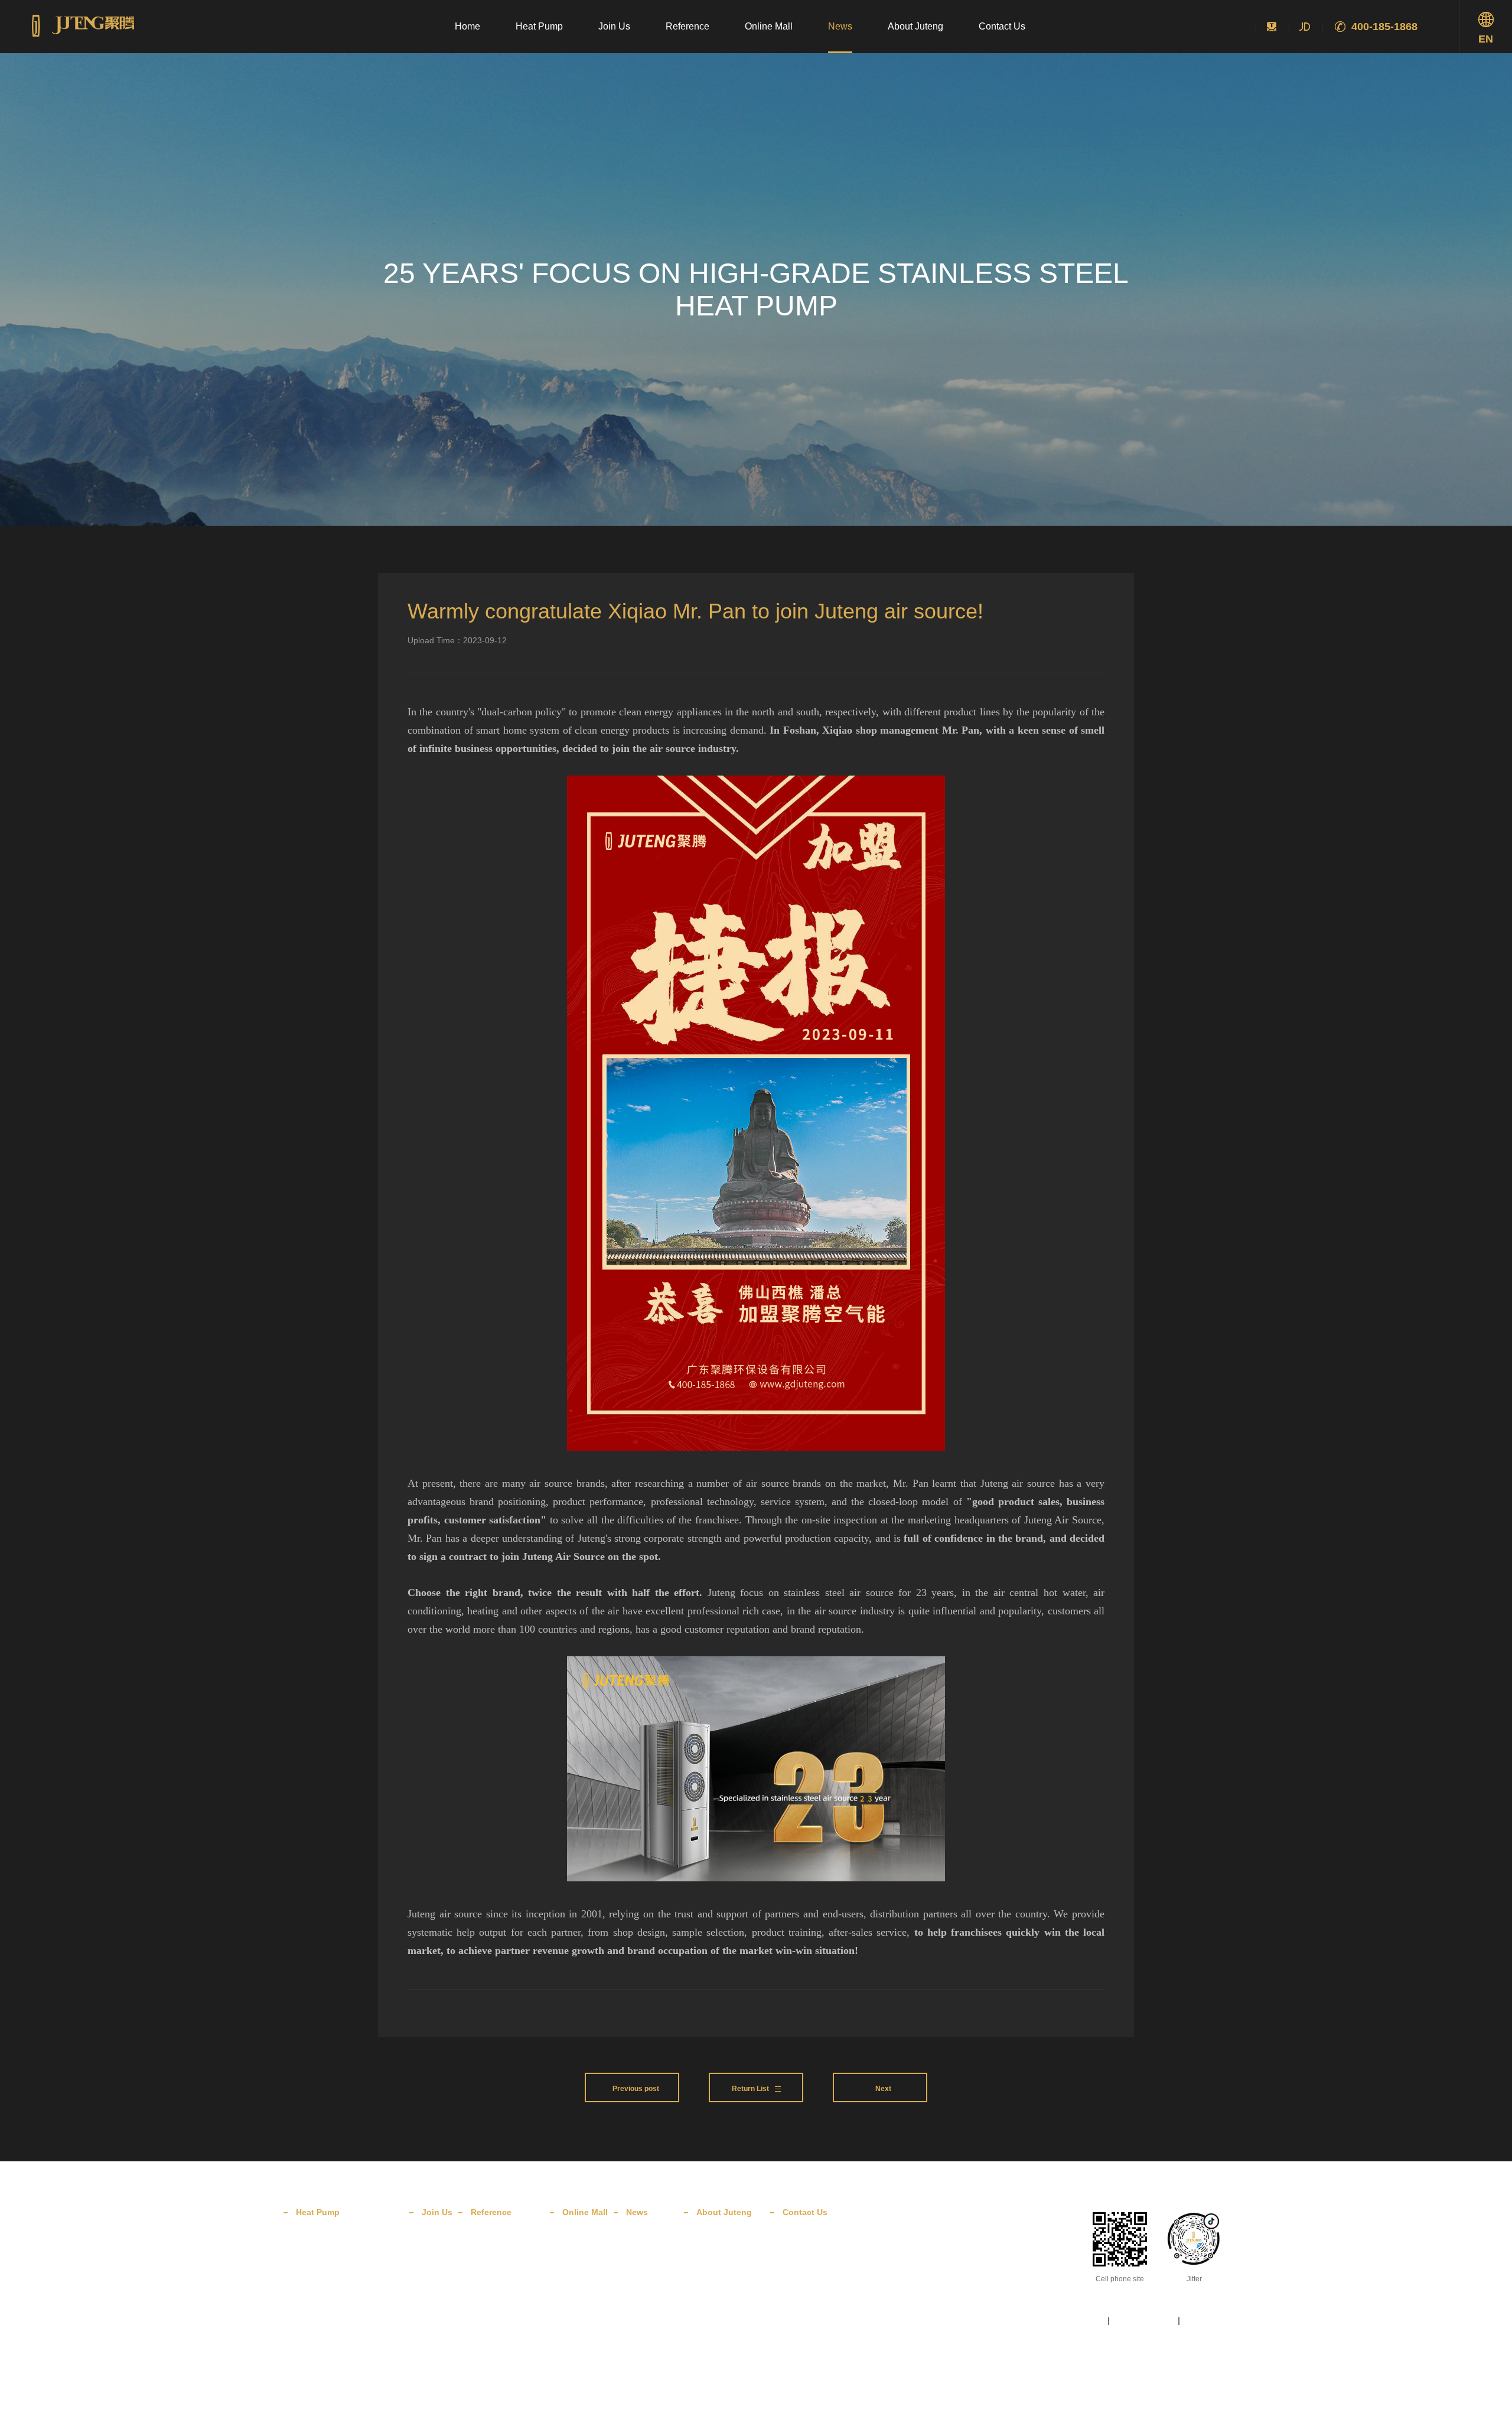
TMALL (574, 2259)
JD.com (575, 2241)
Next (883, 2089)
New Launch (647, 2277)
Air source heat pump (440, 2414)
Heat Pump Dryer (324, 2277)
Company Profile (724, 2241)
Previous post (635, 2089)
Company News (652, 2259)
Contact (796, 2241)
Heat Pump (539, 26)
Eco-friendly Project (503, 2330)
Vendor (795, 2259)
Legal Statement (1144, 2321)
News (840, 26)
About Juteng (915, 26)
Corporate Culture (726, 2259)
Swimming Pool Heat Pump (340, 2330)
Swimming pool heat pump (567, 2414)
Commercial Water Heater (338, 2259)
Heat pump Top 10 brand (362, 2414)
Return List (750, 2089)
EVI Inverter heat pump (650, 2414)
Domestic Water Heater (334, 2241)
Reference (687, 26)
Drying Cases (493, 2312)
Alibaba (575, 2277)
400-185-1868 (1384, 27)
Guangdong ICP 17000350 (1112, 2374)
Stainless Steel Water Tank (339, 2312)
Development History (731, 2294)
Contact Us (1002, 26)
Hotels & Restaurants (505, 2277)
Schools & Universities (507, 2241)
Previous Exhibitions (504, 2347)
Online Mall (769, 26)
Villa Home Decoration (508, 2259)
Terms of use (1208, 2321)
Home (467, 26)
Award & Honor (721, 2277)
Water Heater (499, 2414)
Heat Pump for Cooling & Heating (350, 2294)
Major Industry (494, 2294)
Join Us (614, 26)
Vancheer (1213, 2374)
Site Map (1086, 2321)
